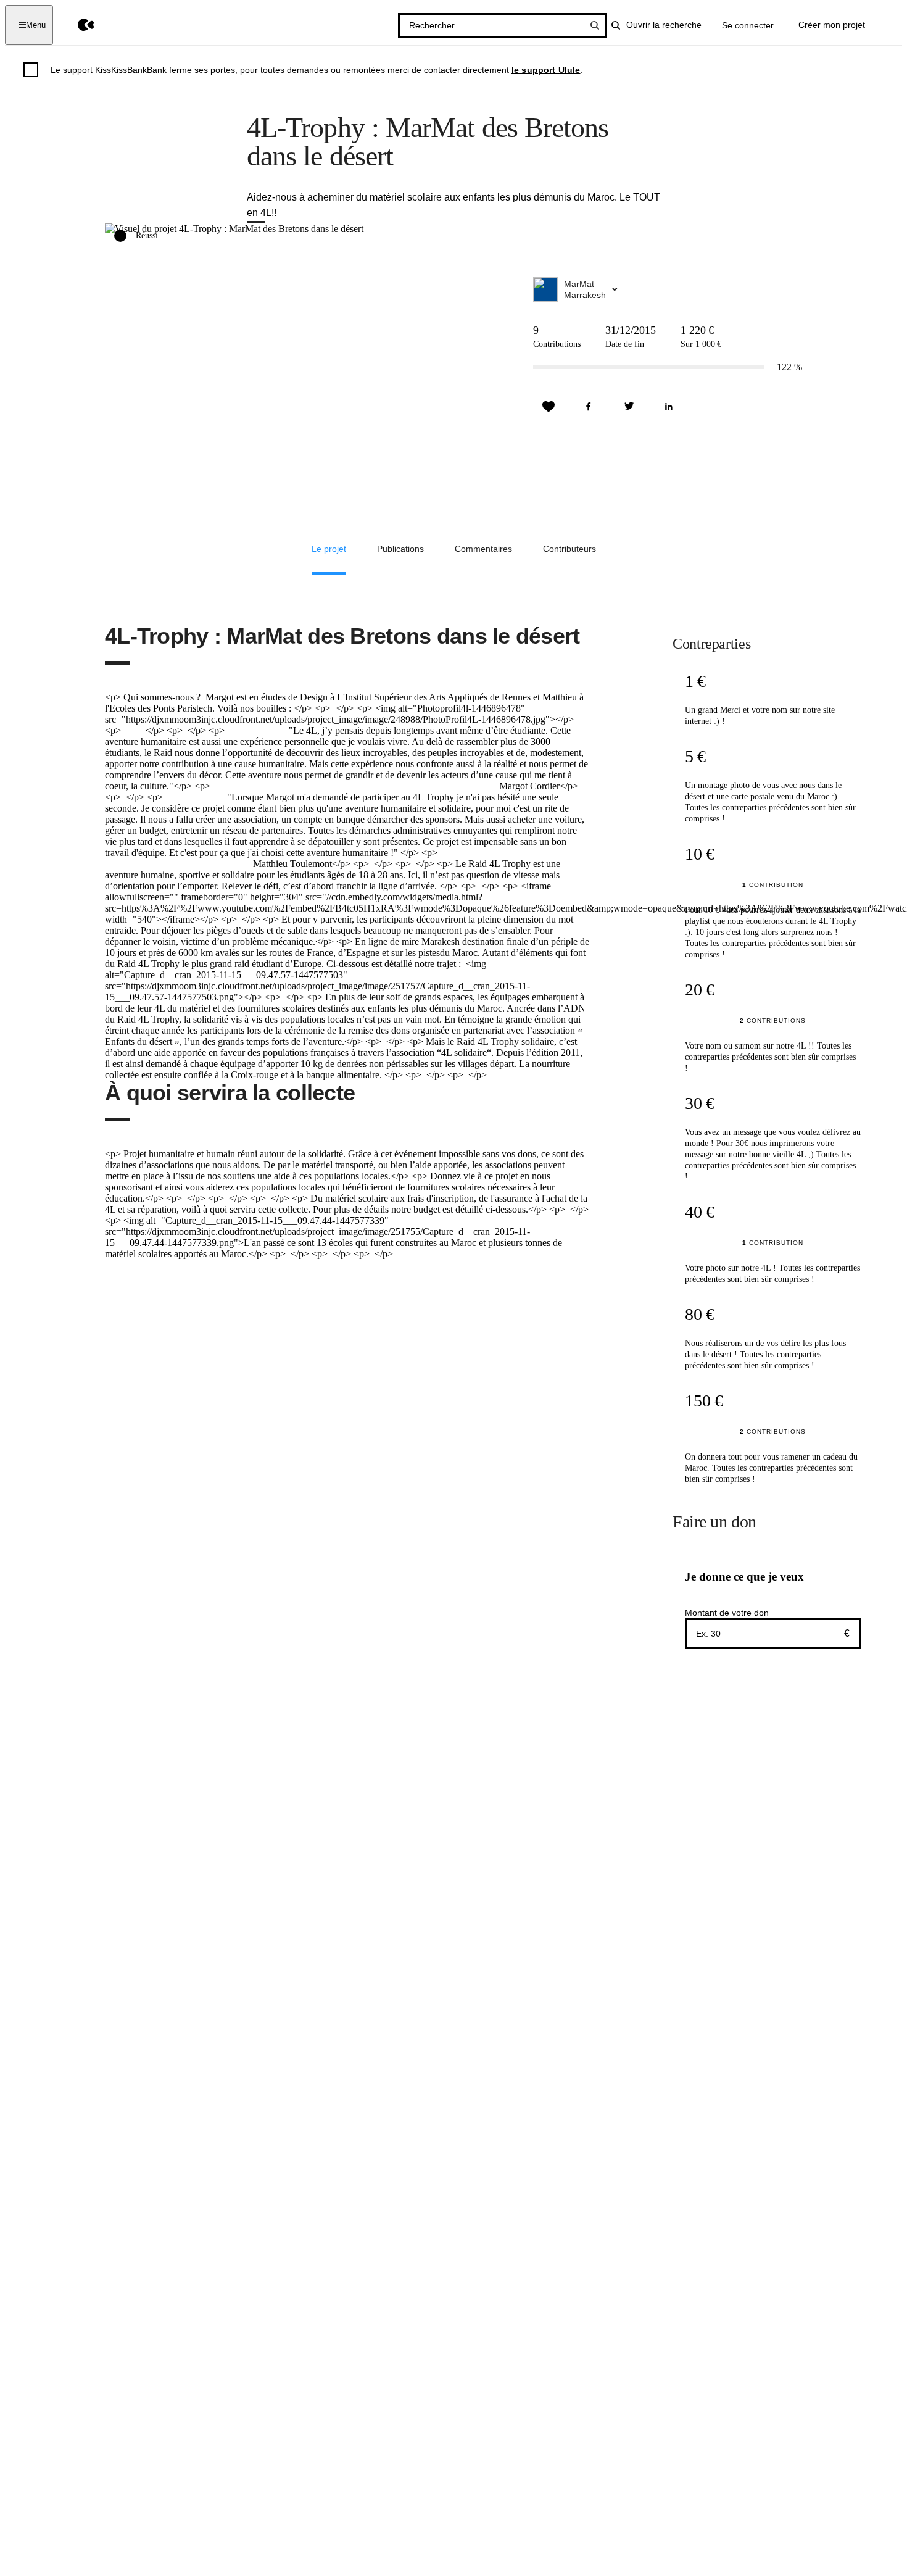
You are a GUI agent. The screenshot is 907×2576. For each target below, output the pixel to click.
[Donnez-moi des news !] (549, 407)
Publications (400, 549)
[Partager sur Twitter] (629, 407)
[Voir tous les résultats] (595, 25)
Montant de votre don (727, 1613)
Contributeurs (569, 549)
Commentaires (483, 549)
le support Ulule (546, 70)
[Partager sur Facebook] (589, 407)
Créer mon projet (832, 25)
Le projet (329, 549)
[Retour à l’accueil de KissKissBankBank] (77, 25)
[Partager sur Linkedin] (669, 407)
